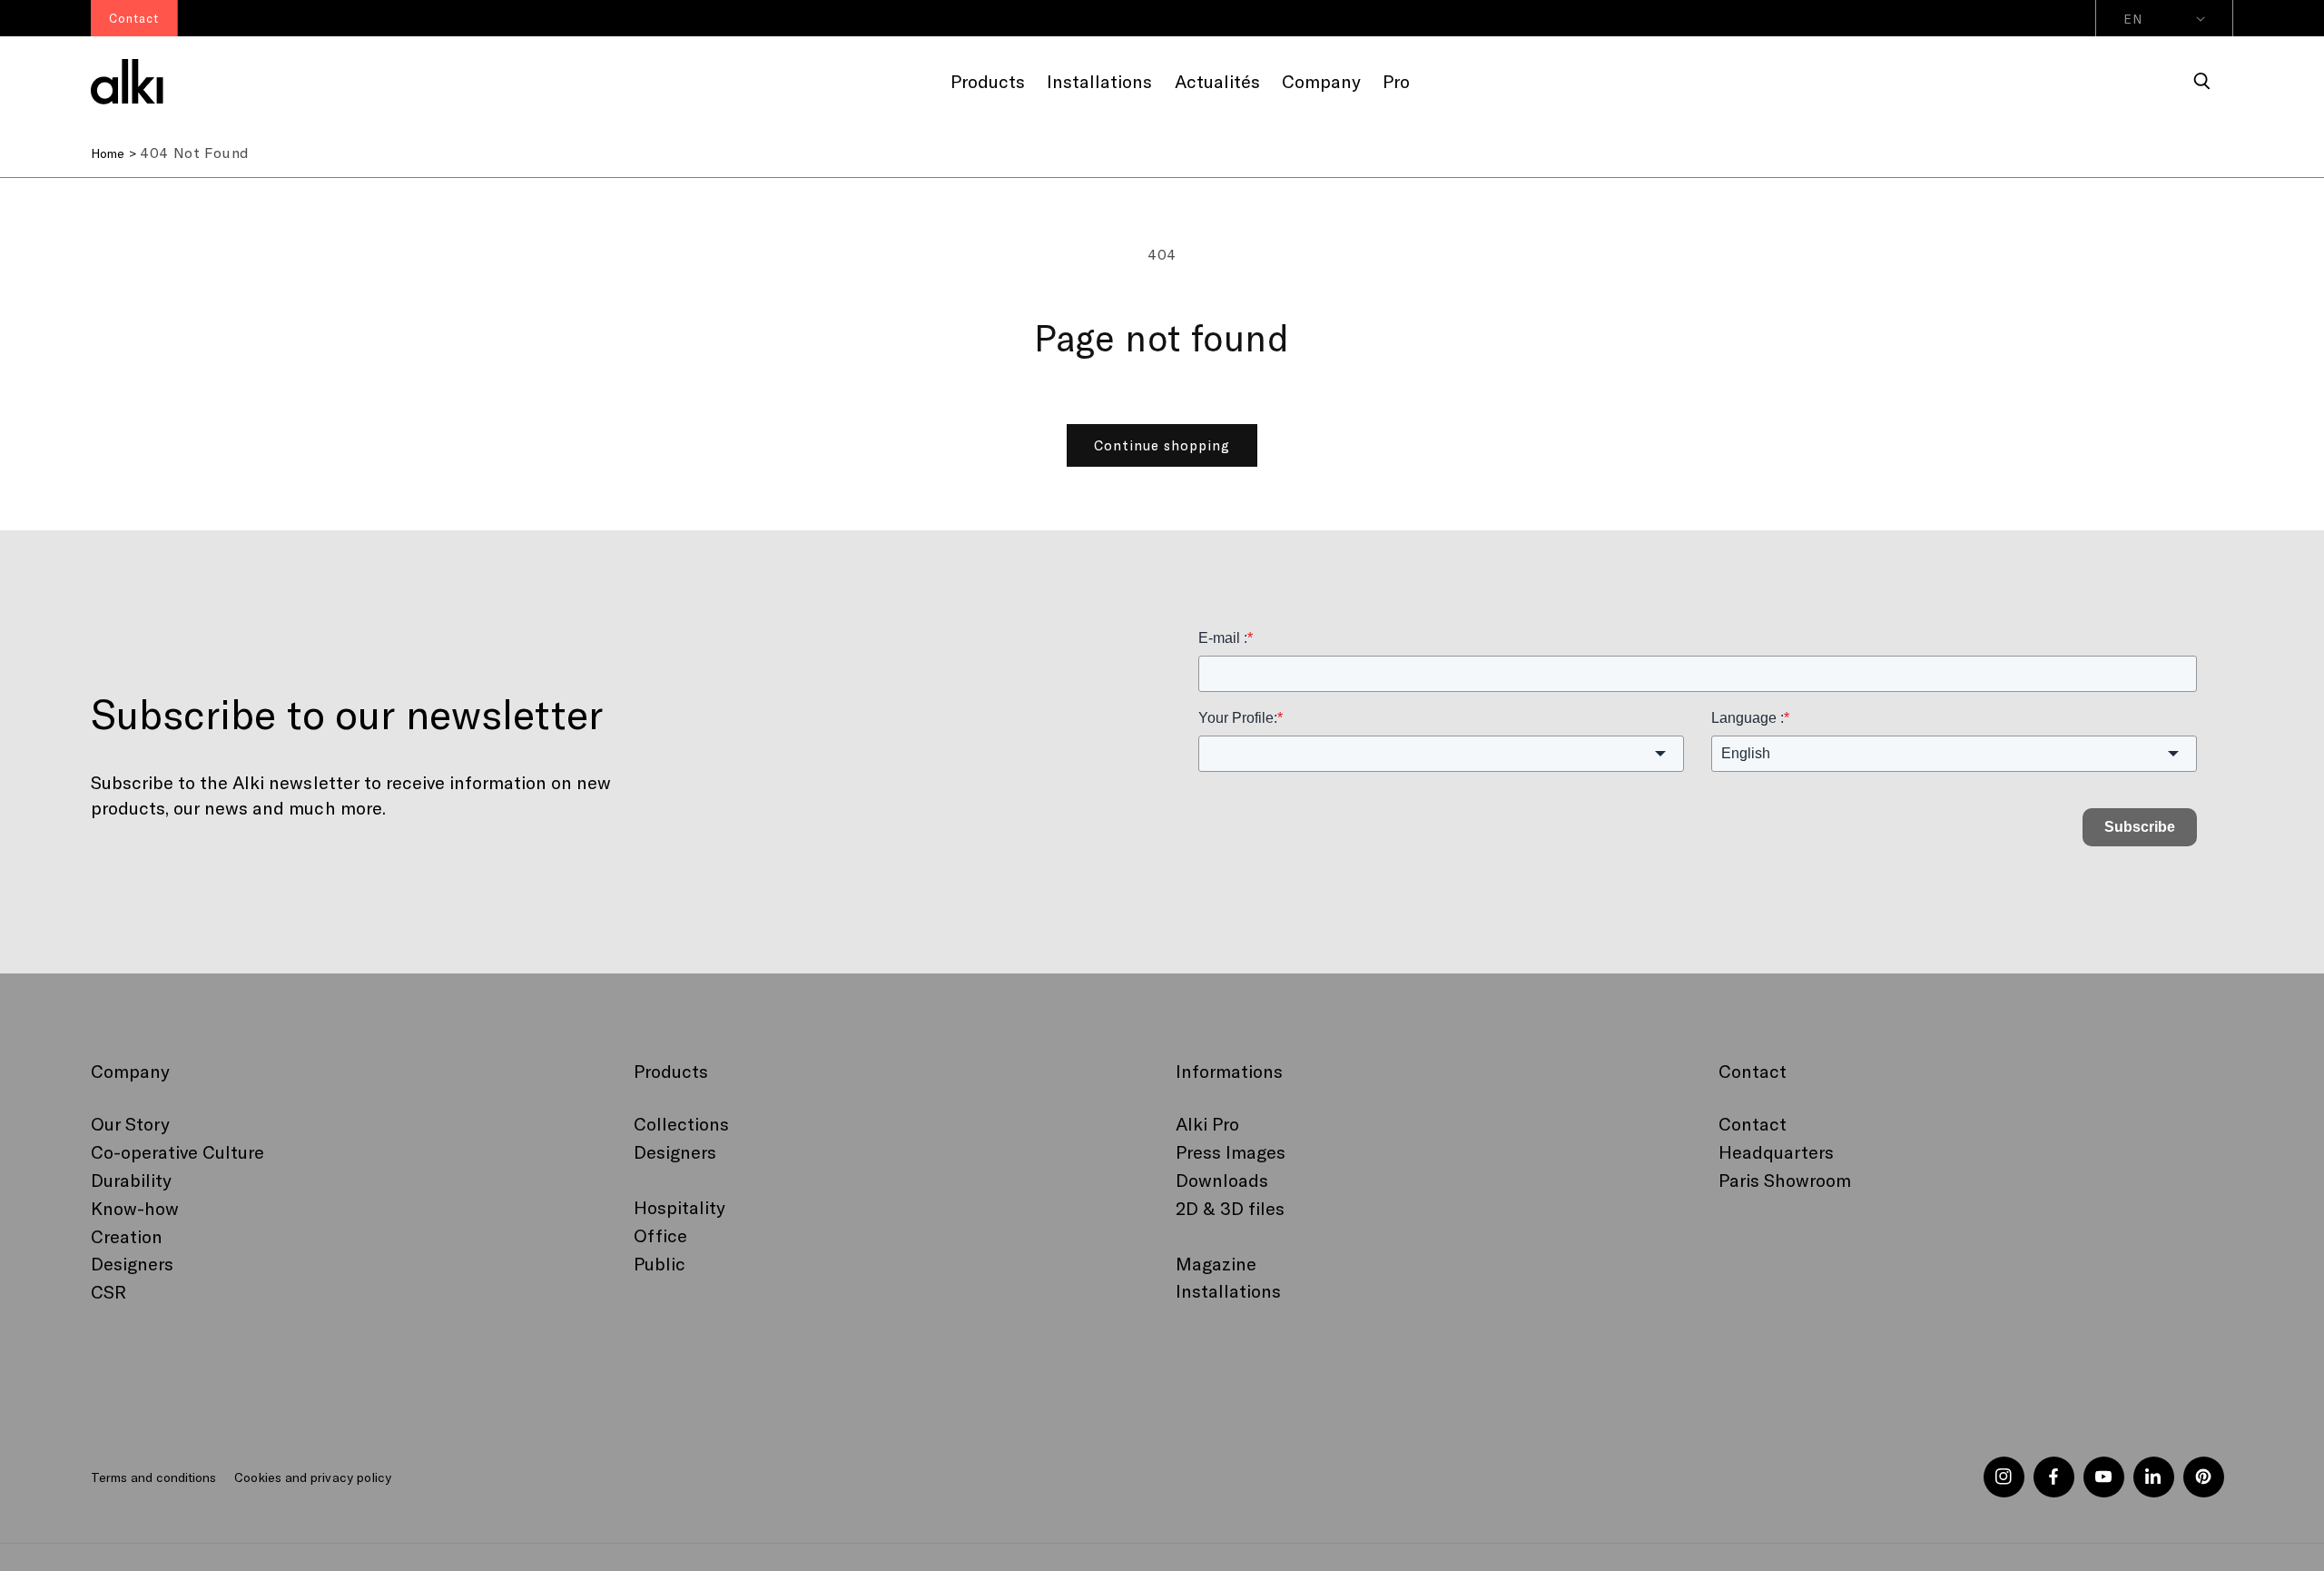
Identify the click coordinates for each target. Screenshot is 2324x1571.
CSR (108, 1291)
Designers (132, 1263)
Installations (1228, 1290)
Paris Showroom (1785, 1180)
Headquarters (1776, 1151)
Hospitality (679, 1207)
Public (660, 1263)
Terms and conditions (153, 1477)
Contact (1753, 1123)
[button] (2202, 82)
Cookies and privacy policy (312, 1477)
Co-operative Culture (177, 1151)
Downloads (1222, 1180)
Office (660, 1235)
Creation (127, 1236)
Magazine (1216, 1263)
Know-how (135, 1208)
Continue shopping (1162, 445)
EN (2132, 19)
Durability (131, 1180)
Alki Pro (1207, 1123)
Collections (681, 1123)
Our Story (130, 1123)
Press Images (1231, 1151)
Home (108, 153)
